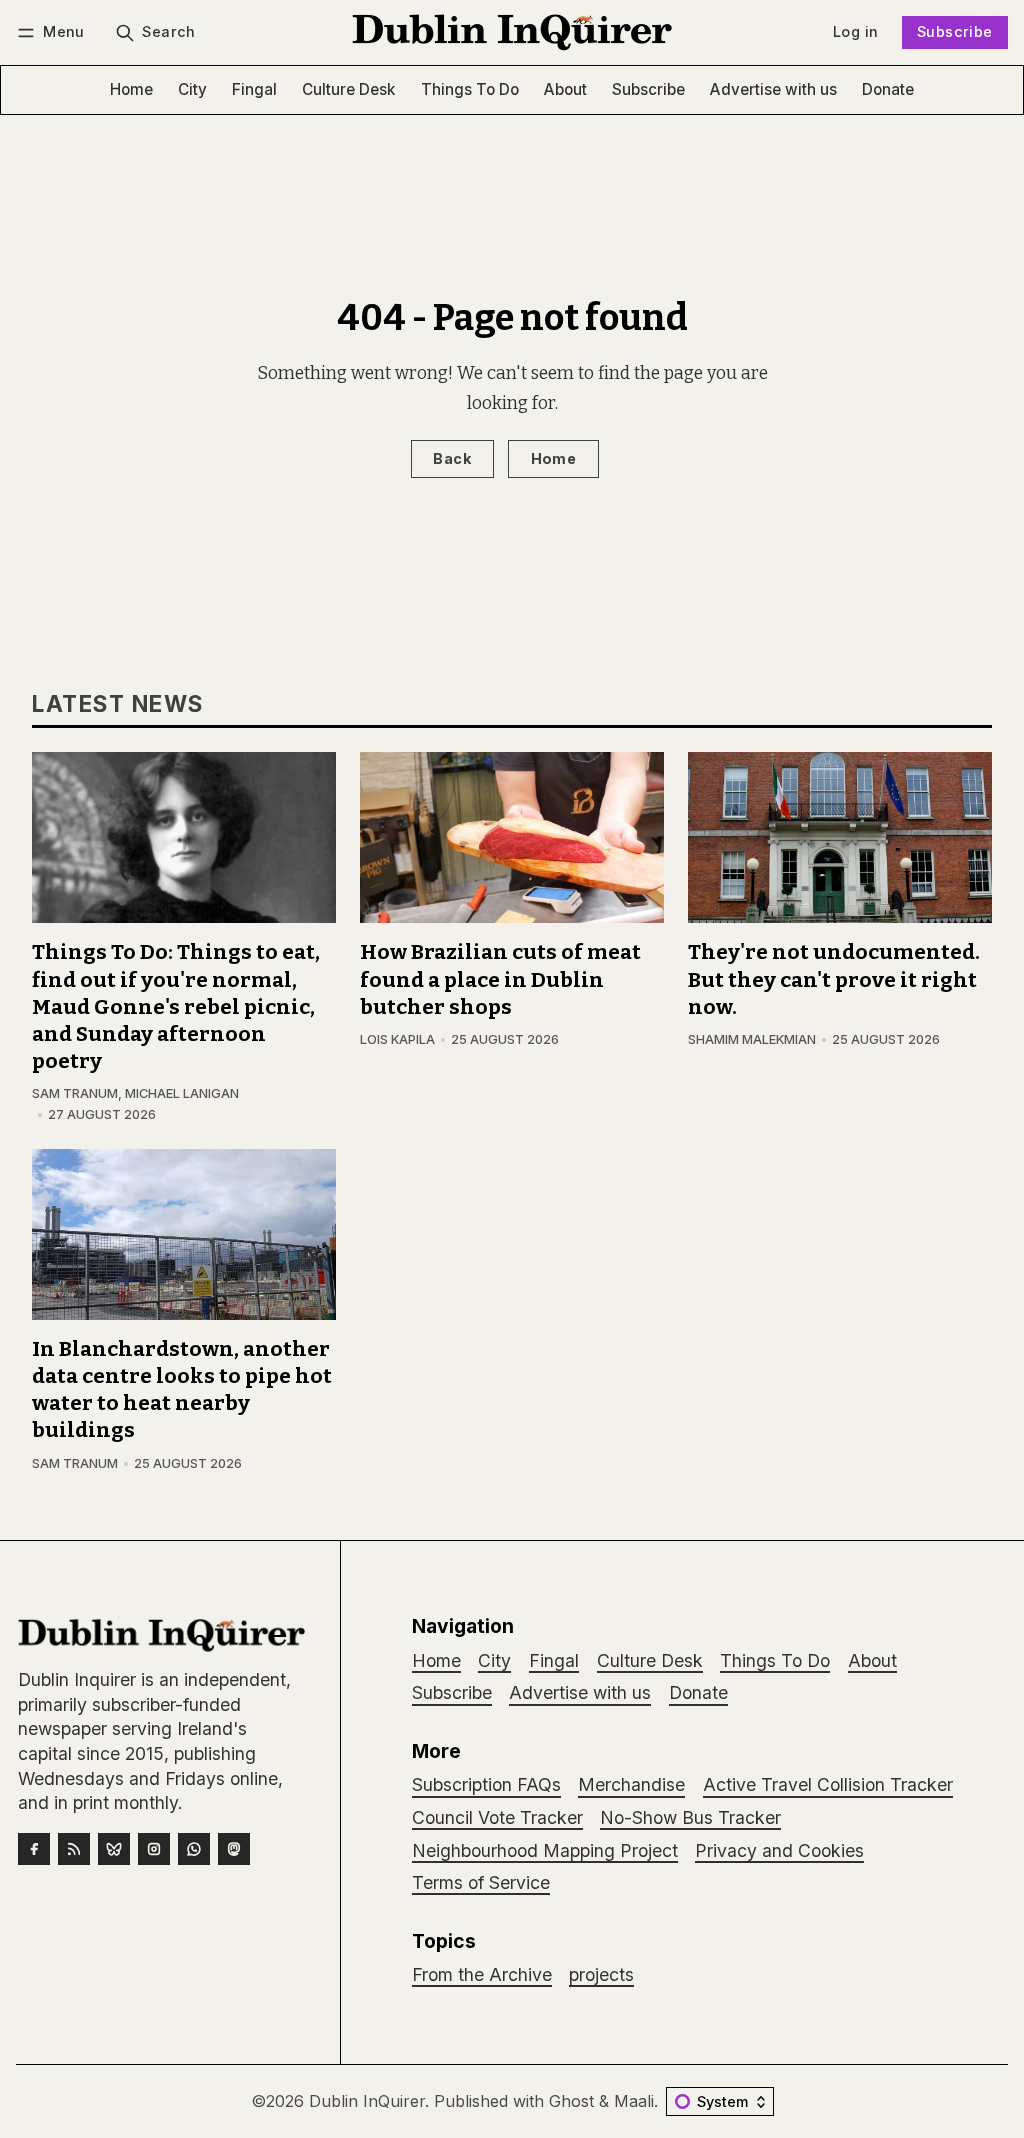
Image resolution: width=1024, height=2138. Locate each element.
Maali (634, 2101)
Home (554, 458)
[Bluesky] (114, 1849)
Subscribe (955, 31)
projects (601, 1974)
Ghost (571, 2101)
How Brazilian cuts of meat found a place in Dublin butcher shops (500, 979)
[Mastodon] (234, 1849)
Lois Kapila (397, 1039)
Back (452, 458)
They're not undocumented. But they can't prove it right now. (834, 979)
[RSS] (74, 1849)
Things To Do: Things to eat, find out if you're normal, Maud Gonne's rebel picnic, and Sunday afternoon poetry (176, 1006)
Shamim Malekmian (752, 1039)
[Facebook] (34, 1849)
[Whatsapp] (194, 1849)
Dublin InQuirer (367, 2101)
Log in (855, 31)
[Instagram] (154, 1849)
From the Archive (482, 1974)
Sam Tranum (75, 1093)
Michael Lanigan (182, 1093)
